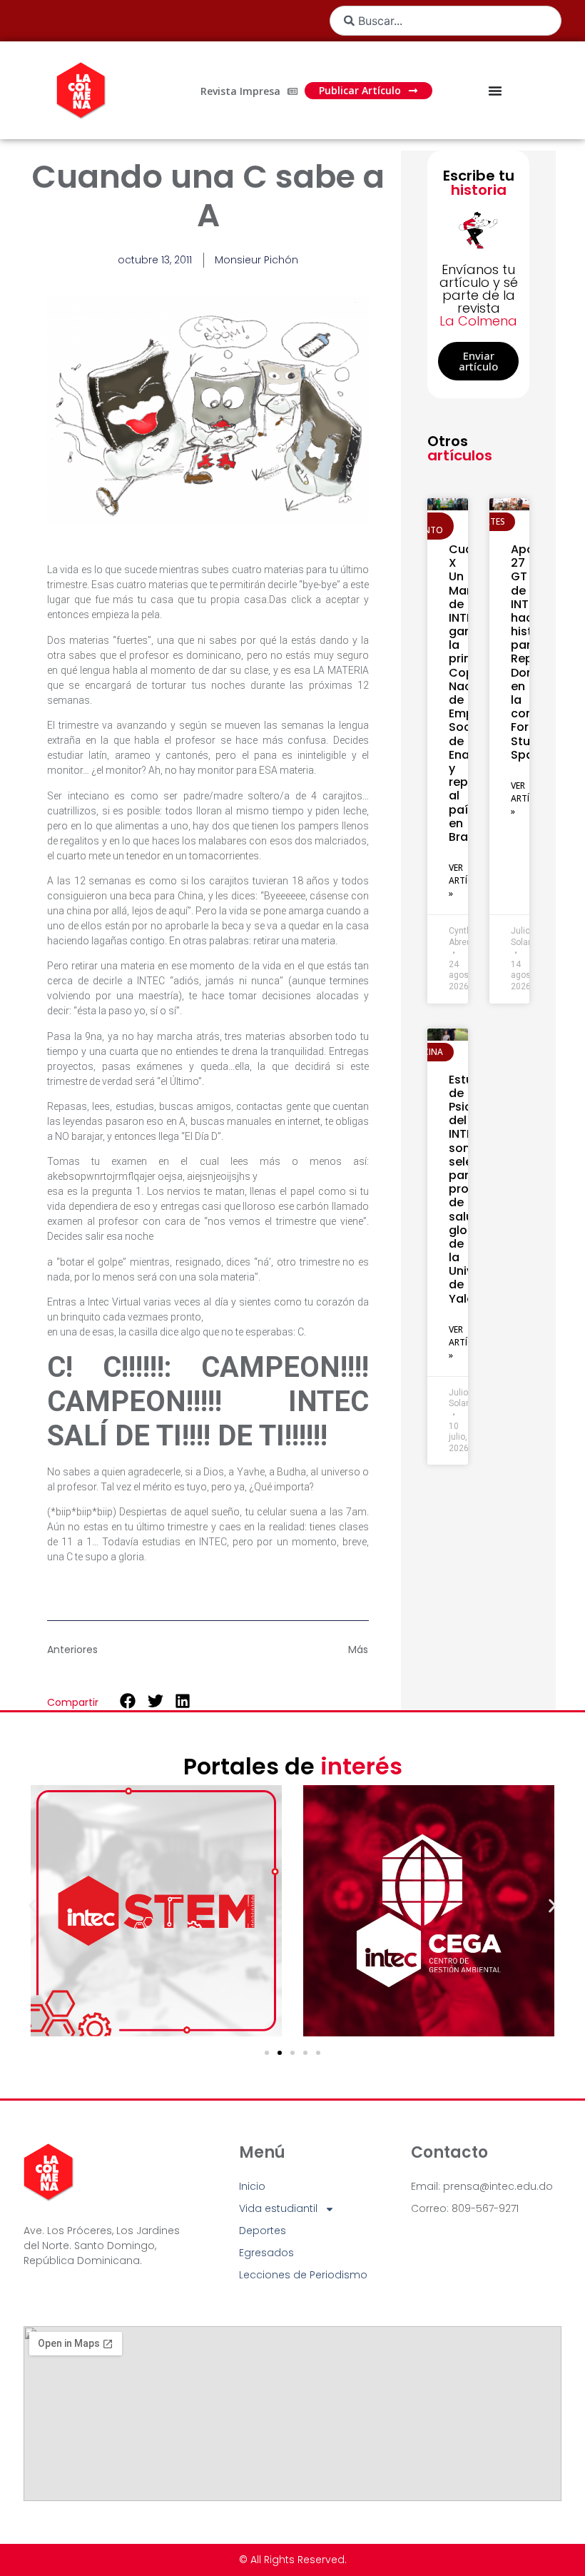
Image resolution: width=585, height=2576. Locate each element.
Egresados (266, 2253)
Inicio (252, 2186)
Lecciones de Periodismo (303, 2275)
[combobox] (446, 21)
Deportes (263, 2231)
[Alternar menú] (495, 91)
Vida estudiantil (278, 2208)
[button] (128, 1701)
